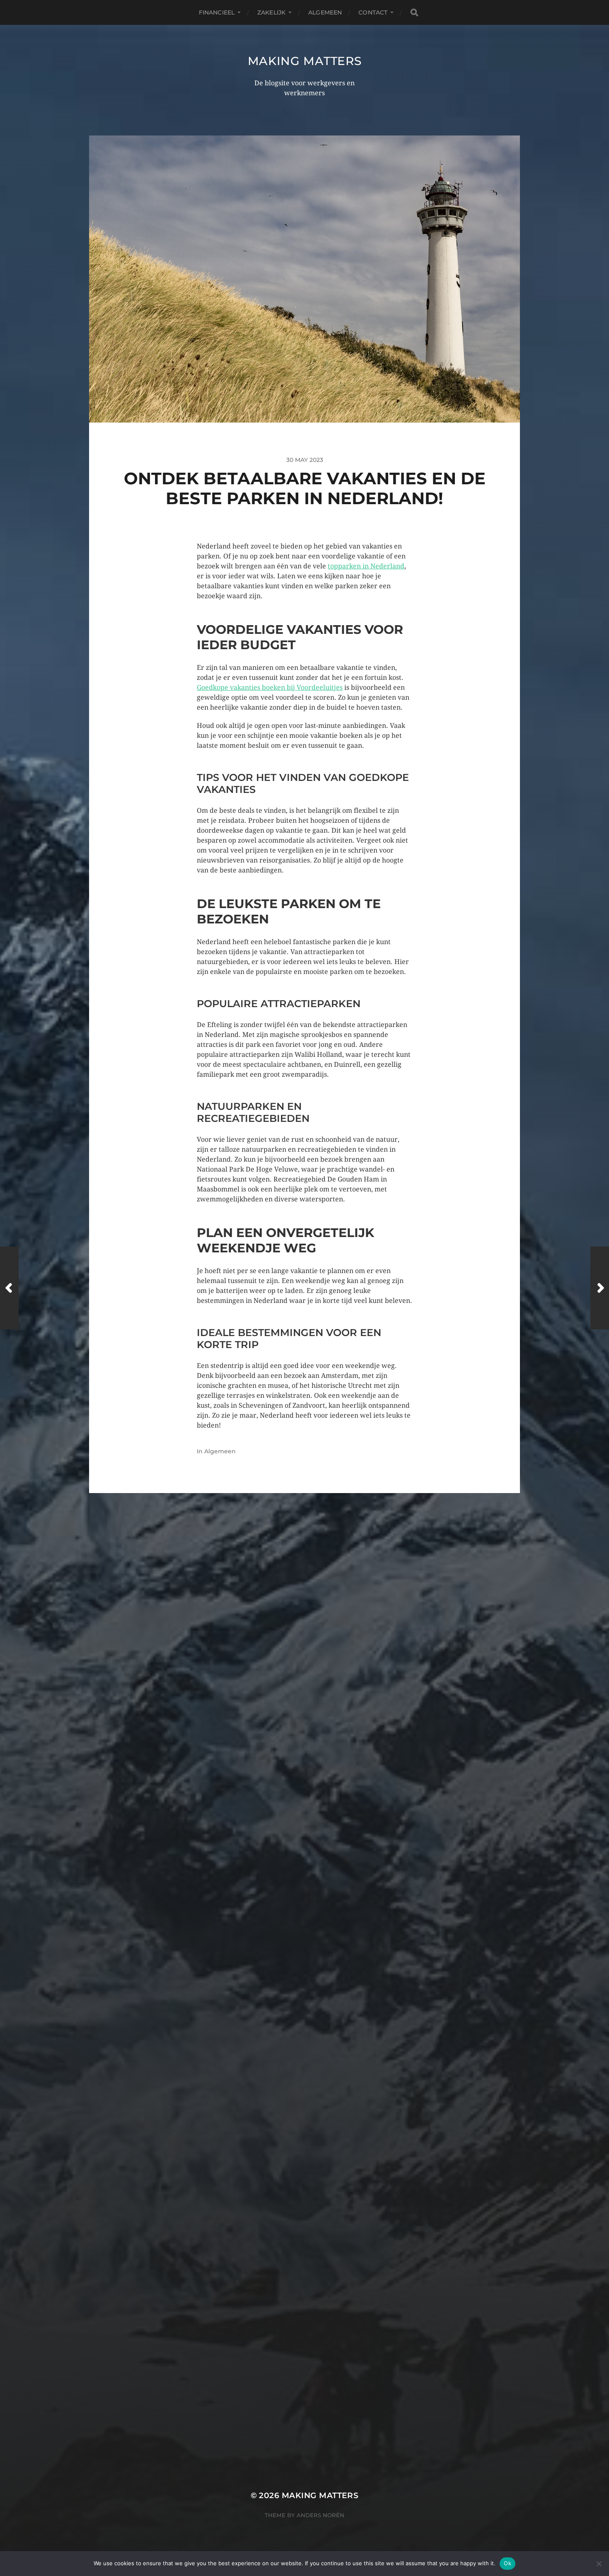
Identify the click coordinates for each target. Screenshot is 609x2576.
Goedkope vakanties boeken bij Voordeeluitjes (270, 687)
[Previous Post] (9, 1288)
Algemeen (325, 12)
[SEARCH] (414, 13)
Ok (508, 2563)
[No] (599, 2564)
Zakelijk (271, 12)
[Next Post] (600, 1288)
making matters (305, 61)
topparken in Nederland (366, 566)
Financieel (217, 12)
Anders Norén (320, 2515)
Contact (373, 12)
